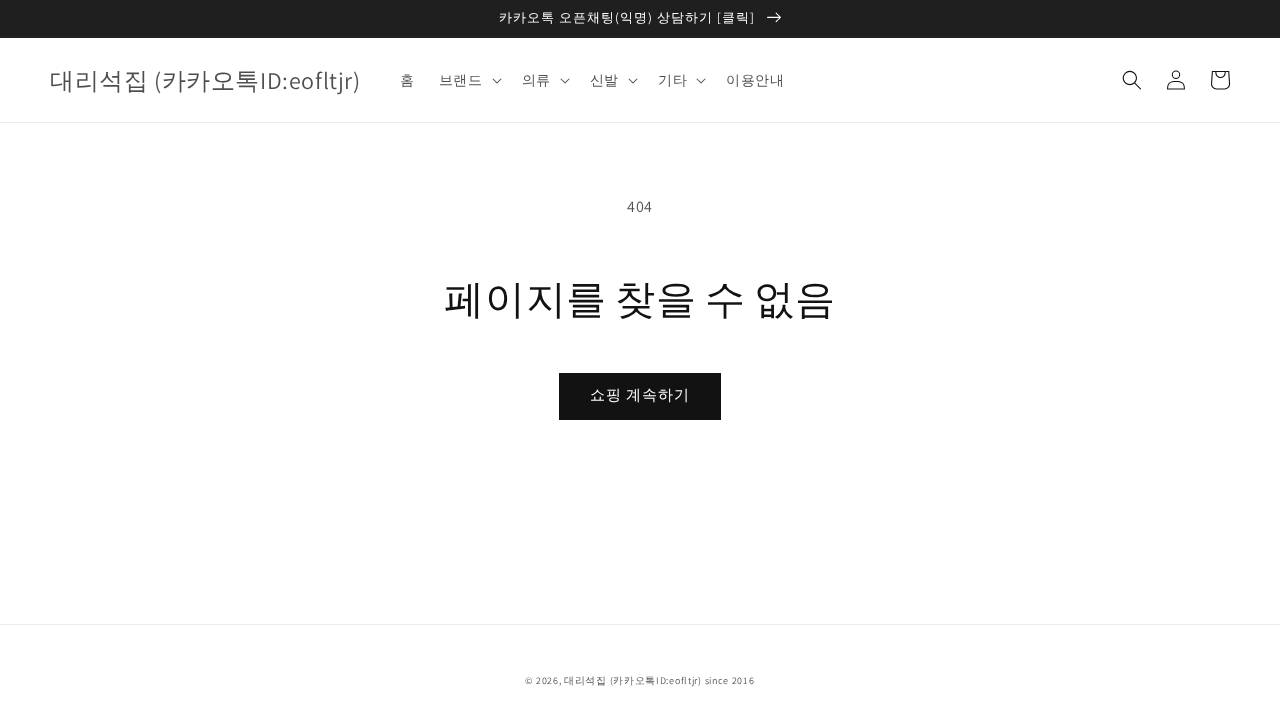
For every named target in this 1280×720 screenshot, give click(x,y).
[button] (1132, 80)
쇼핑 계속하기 (640, 394)
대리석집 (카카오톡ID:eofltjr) (633, 680)
